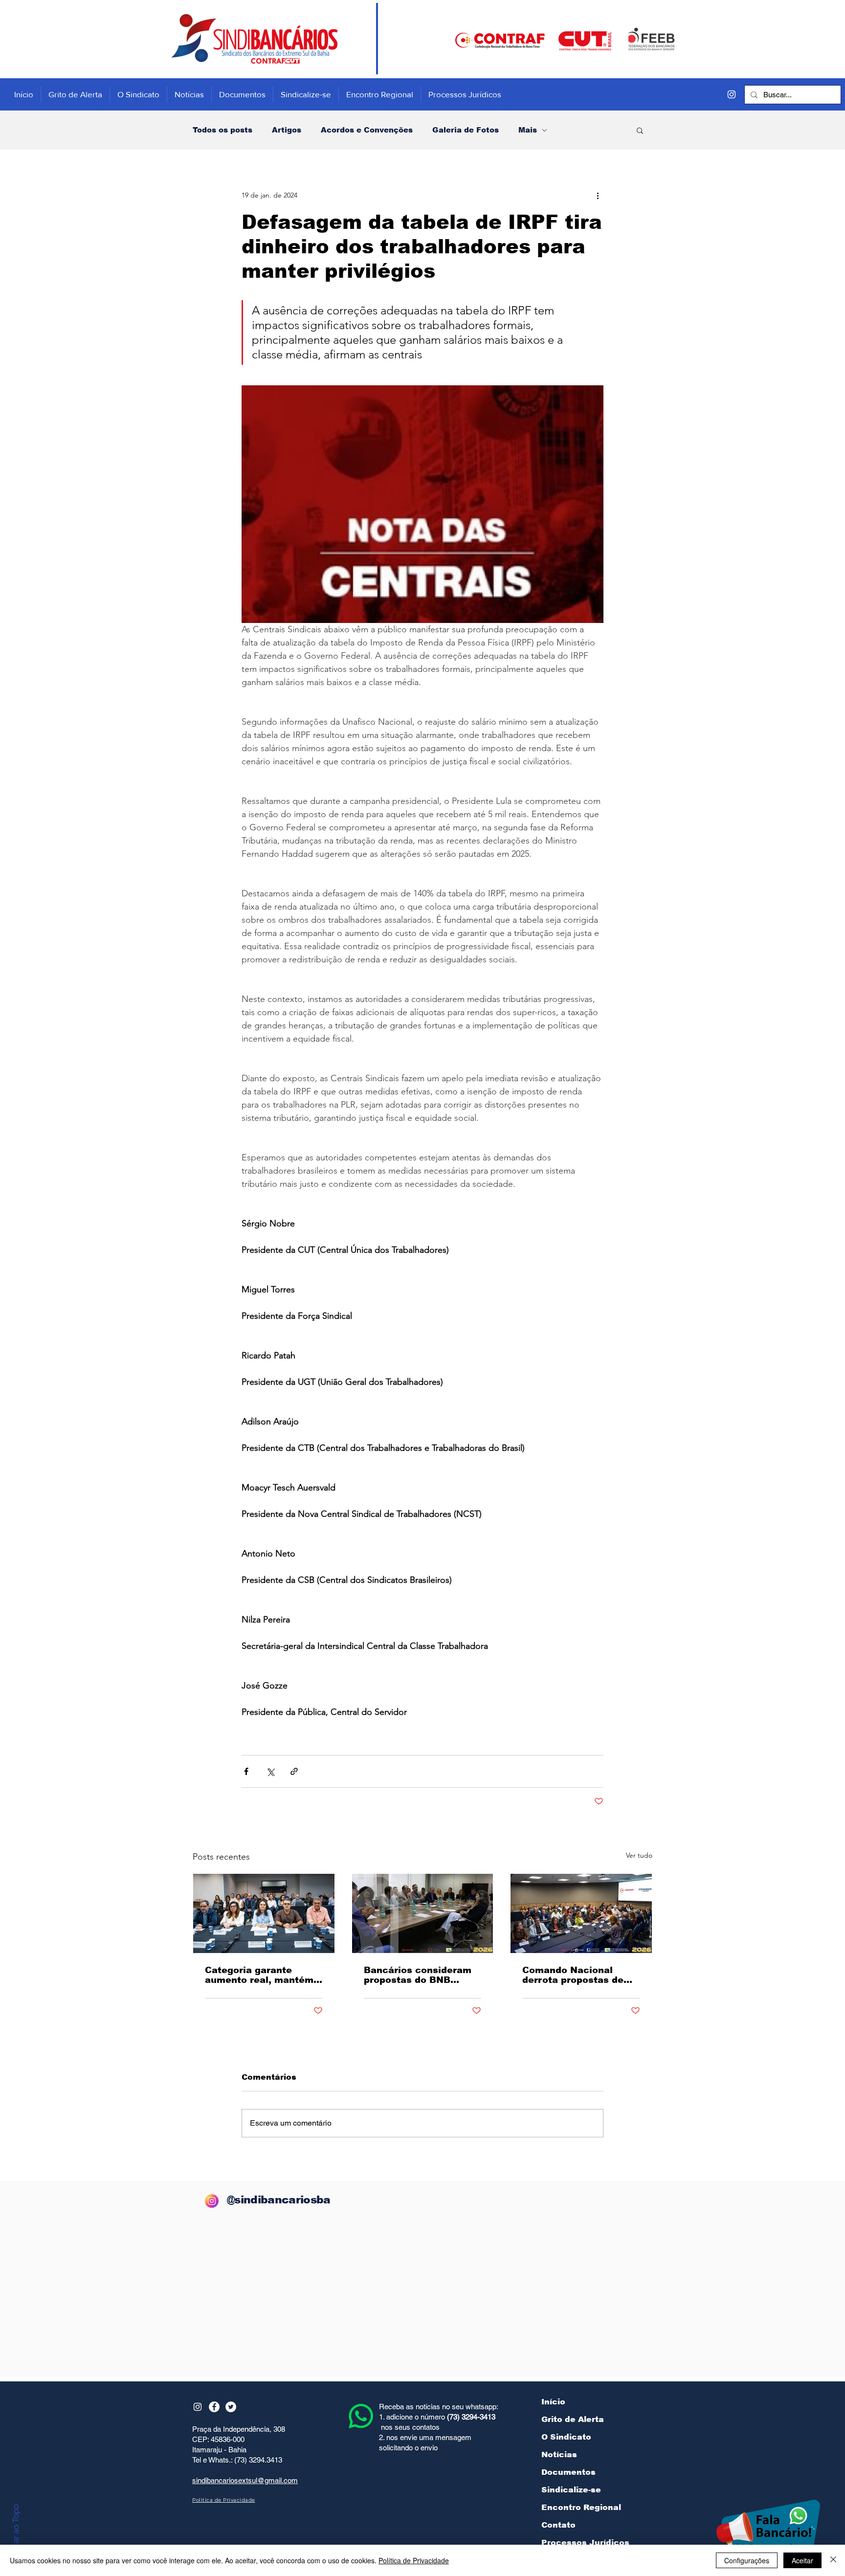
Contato (558, 2525)
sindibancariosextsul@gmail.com (245, 2480)
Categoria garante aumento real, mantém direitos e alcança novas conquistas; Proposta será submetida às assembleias (259, 1975)
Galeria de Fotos (466, 130)
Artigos (287, 130)
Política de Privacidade (414, 2560)
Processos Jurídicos (585, 2543)
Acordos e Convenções (367, 130)
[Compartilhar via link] (294, 1771)
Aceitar (802, 2560)
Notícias (559, 2454)
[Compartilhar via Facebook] (246, 1771)
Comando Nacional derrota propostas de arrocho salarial (573, 1975)
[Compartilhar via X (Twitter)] (270, 1771)
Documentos (568, 2472)
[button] (640, 130)
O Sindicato (566, 2437)
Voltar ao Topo (16, 2532)
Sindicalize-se (571, 2490)
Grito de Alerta (573, 2419)
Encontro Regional (581, 2507)
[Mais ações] (598, 195)
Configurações (747, 2560)
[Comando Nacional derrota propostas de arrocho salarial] (581, 1913)
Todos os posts (222, 130)
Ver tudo (639, 1855)
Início (553, 2402)
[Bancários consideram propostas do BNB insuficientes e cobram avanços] (423, 1913)
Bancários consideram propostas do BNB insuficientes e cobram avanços (419, 1975)
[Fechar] (833, 2560)
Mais (528, 130)
